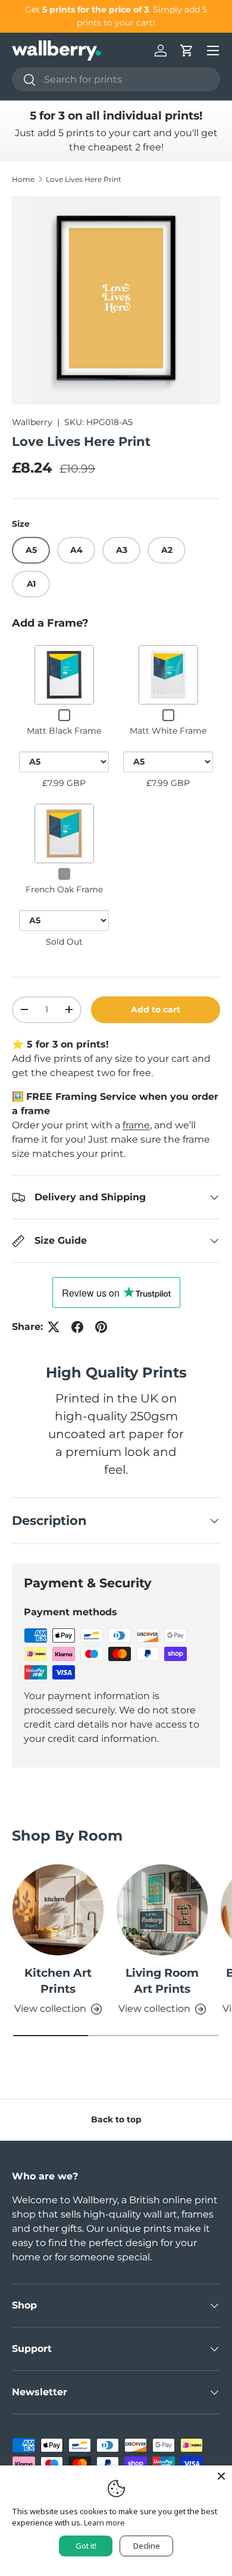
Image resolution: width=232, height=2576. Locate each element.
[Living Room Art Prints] (162, 1910)
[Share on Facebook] (77, 1327)
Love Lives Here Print (84, 179)
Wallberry (32, 422)
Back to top (116, 2119)
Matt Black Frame (64, 731)
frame (136, 1125)
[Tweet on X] (54, 1327)
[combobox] (116, 79)
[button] (187, 51)
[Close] (221, 2476)
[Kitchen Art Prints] (58, 1910)
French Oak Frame (64, 889)
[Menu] (213, 51)
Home (23, 179)
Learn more (104, 2522)
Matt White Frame (168, 731)
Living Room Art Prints (162, 1981)
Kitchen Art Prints (58, 1981)
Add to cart (156, 1009)
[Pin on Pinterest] (101, 1327)
